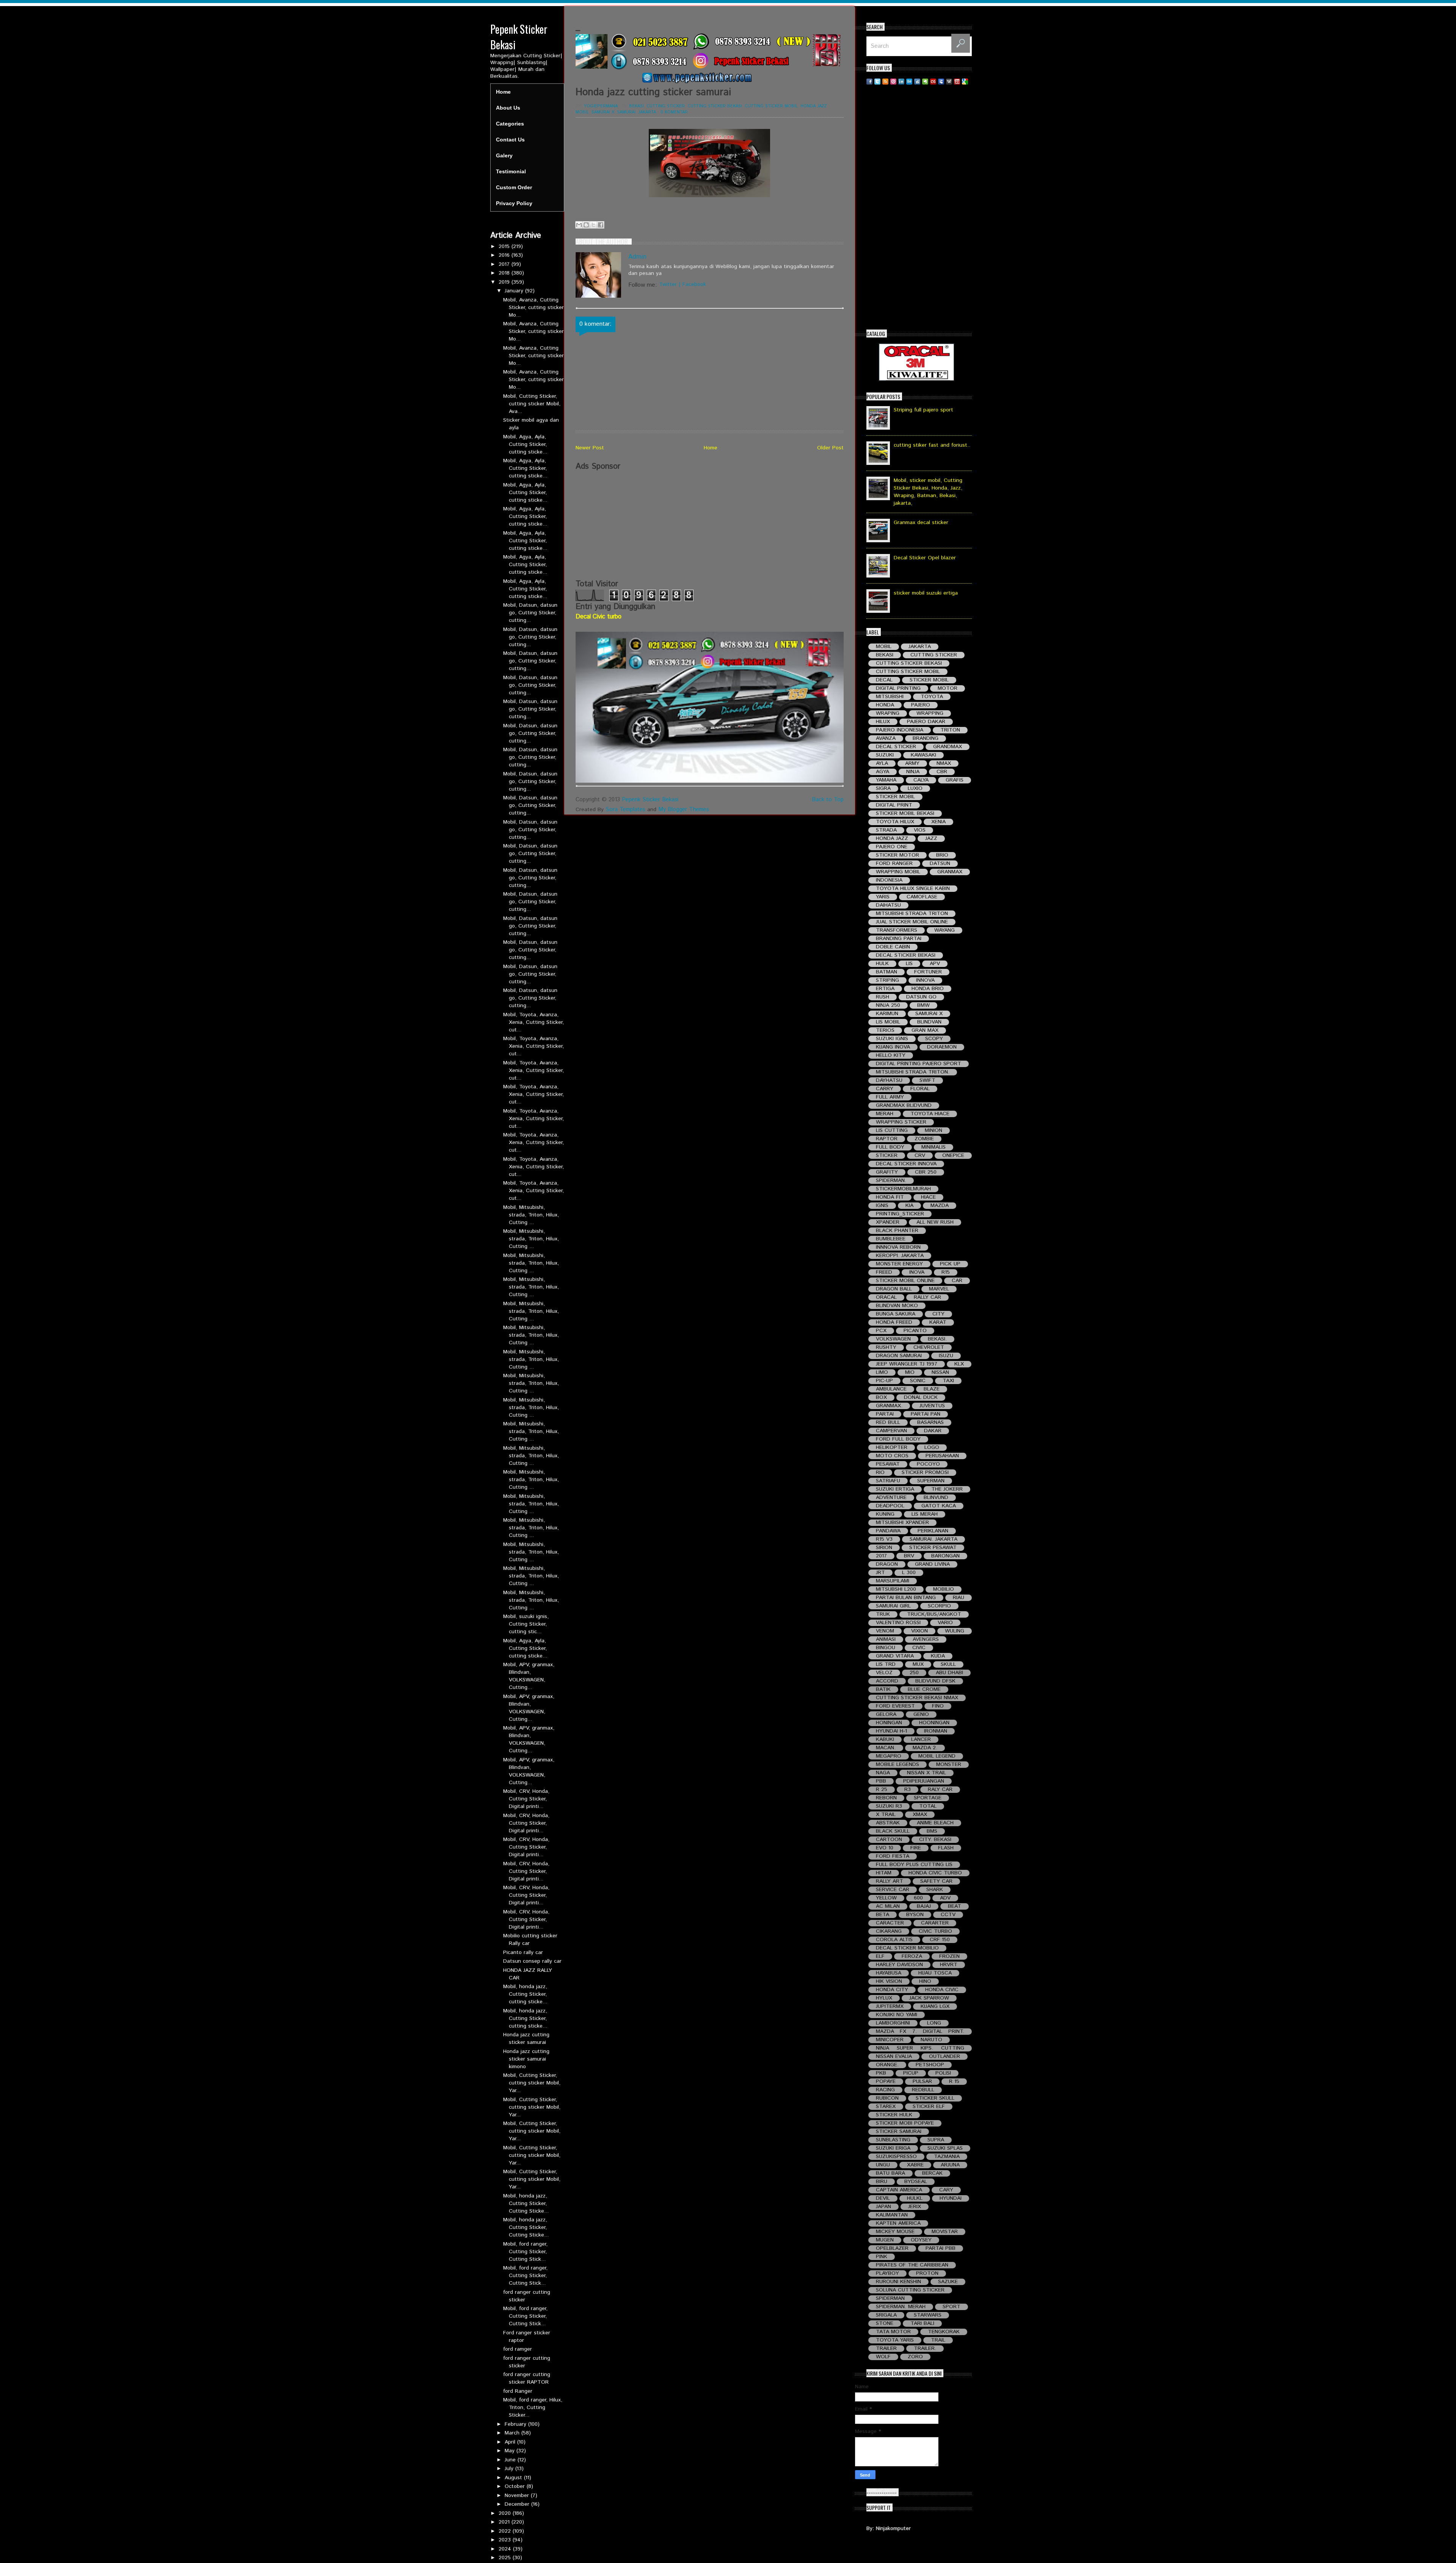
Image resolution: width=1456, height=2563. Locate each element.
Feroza (912, 1956)
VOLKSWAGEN (893, 1339)
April (511, 2442)
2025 (506, 2558)
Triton (950, 730)
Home (503, 92)
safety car (936, 1881)
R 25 (882, 1790)
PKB (881, 2073)
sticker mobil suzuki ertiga (926, 593)
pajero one (892, 847)
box (881, 1398)
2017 (505, 264)
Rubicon (887, 2098)
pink (882, 2257)
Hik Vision (889, 1981)
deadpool (890, 1506)
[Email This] (579, 225)
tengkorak (944, 2332)
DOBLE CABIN (893, 947)
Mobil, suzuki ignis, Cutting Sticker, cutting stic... (526, 1624)
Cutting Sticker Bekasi (715, 106)
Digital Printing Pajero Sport (919, 1064)
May (511, 2451)
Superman (931, 1481)
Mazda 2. (925, 1748)
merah (885, 1114)
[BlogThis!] (586, 225)
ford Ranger (518, 2391)
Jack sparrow (929, 1998)
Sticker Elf (929, 2107)
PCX (881, 1331)
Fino (938, 1706)
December (518, 2504)
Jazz (931, 839)
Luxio (915, 789)
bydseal (916, 2182)
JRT (880, 1573)
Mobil (582, 112)
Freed (884, 1272)
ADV (945, 1898)
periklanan (933, 1531)
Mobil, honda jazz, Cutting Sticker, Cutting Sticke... (526, 2204)
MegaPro (889, 1756)
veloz (884, 1673)
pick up (950, 1264)
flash (946, 1848)
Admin (637, 257)
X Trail (886, 1815)
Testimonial (511, 171)
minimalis (934, 1147)
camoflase (922, 897)
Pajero (921, 705)
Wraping (888, 713)
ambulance (891, 1389)
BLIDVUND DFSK (935, 1681)
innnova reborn (898, 1247)
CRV (920, 1156)
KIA (909, 1206)
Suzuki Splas (945, 2148)
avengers (926, 1639)
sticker (887, 1156)
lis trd (886, 1664)
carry (885, 1089)
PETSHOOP (930, 2065)
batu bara (890, 2173)
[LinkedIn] (901, 81)
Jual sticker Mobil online (912, 922)
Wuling (955, 1631)
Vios (920, 830)
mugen (885, 2240)
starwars (928, 2315)
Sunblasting (893, 2140)
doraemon (942, 1047)
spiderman (890, 2299)
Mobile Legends (897, 1765)
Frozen (949, 1956)
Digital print (894, 805)
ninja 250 (888, 1005)
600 (918, 1898)
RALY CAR (940, 1790)
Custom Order (514, 187)
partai (885, 1414)
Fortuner (928, 972)
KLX (959, 1364)
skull (948, 1664)
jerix (915, 2207)
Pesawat (888, 1464)
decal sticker (896, 747)
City (938, 1314)
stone (885, 2324)
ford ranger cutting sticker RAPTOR (527, 2378)
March (513, 2433)
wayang (945, 930)
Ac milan (888, 1906)
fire (916, 1848)
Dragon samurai (899, 1356)
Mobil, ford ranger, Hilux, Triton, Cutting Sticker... (533, 2408)
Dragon (887, 1564)
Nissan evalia (894, 2057)
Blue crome (924, 1690)
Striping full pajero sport (923, 410)
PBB (881, 1781)
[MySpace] (941, 81)
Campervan (891, 1431)
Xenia (938, 822)
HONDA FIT (890, 1197)
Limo (882, 1373)
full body (890, 1147)
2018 (505, 273)
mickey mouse (895, 2232)
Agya (883, 772)
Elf (880, 1956)
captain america (899, 2190)
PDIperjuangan (924, 1781)
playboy (887, 2273)
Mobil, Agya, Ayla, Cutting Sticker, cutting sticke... (525, 444)
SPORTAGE (928, 1798)
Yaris (883, 897)
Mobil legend (937, 1756)
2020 (506, 2513)
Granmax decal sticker (921, 523)
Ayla (882, 764)
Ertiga (885, 989)
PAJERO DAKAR (926, 722)
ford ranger (894, 864)
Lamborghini (893, 2023)
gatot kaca (939, 1506)
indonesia (889, 880)
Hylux (884, 1998)
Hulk (882, 964)
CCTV (948, 1915)
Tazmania (947, 2157)
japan (883, 2207)
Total (928, 1806)
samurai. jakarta (636, 112)
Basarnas (930, 1423)
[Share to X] (593, 225)
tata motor (893, 2332)
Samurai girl (893, 1606)
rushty (886, 1347)
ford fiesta (893, 1856)
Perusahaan (942, 1456)
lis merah (925, 1514)
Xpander (888, 1222)
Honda (885, 705)
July (510, 2469)
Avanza (886, 738)
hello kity (891, 1055)
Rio (880, 1473)
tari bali (922, 2324)
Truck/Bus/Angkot (934, 1614)
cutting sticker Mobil (771, 106)
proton (927, 2273)
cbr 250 (926, 1172)
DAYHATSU (889, 1081)
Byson (915, 1915)
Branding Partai (899, 939)
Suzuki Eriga (893, 2148)
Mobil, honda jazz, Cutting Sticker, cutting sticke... (525, 1994)
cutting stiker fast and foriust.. (932, 445)
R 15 (954, 2082)
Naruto (931, 2040)
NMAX (944, 764)
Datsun (940, 864)
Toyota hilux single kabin (913, 889)
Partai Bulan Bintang (906, 1598)
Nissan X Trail (926, 1773)
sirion (884, 1548)
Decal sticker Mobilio (907, 1948)
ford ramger (518, 2349)
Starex (886, 2107)
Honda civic (942, 1990)
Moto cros (892, 1456)
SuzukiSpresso (896, 2157)
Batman (886, 972)
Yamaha (886, 780)
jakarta (920, 647)
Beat (955, 1906)
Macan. (886, 1748)
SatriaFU (888, 1481)
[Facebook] (869, 81)
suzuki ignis (892, 1039)
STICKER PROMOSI (925, 1473)
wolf (883, 2357)
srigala (886, 2315)
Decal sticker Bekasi (906, 955)
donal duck (921, 1398)
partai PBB (941, 2248)
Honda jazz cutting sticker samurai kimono (526, 2059)
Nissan (940, 1373)
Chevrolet (929, 1347)
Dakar (933, 1431)
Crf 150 (940, 1940)
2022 (506, 2531)
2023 (506, 2540)
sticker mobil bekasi (905, 814)
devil (883, 2198)
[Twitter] (877, 81)
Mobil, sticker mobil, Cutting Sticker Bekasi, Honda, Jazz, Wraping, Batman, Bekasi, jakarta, (928, 492)
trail (938, 2340)
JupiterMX (890, 2007)
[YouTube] (957, 81)
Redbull (923, 2090)
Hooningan (934, 1723)
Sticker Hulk (894, 2115)
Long (934, 2023)
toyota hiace (930, 1114)
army (912, 764)
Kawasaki (923, 755)
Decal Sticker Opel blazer (925, 558)
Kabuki (885, 1740)
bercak (932, 2173)
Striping (887, 980)
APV (935, 964)
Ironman (936, 1731)
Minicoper (890, 2040)
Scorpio (939, 1606)
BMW (923, 1005)
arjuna (950, 2165)
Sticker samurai (899, 2132)
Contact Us (510, 140)
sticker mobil (929, 680)
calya (921, 780)
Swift (927, 1081)
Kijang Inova (893, 1047)
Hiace (928, 1197)
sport (952, 2307)
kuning (885, 1514)
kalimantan (892, 2215)
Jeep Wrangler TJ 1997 (907, 1364)
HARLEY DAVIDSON (899, 1965)
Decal (884, 680)
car (957, 1281)
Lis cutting (892, 1131)
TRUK (883, 1614)
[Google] (965, 81)
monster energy (899, 1264)
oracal (886, 1297)
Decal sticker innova (906, 1164)
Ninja (913, 772)
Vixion (919, 1631)
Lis (909, 964)
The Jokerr (947, 1489)
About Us (508, 108)
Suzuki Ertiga (895, 1489)
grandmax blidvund (904, 1106)
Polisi (943, 2073)
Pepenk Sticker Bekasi (650, 800)
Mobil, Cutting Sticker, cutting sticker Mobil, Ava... (532, 404)
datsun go (921, 997)
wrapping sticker (901, 1122)
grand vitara (895, 1656)
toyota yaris (895, 2340)
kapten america (898, 2223)
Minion (934, 1131)
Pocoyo (928, 1464)
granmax (950, 872)
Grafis (955, 780)
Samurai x (603, 112)
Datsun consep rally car (532, 1961)
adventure (891, 1498)
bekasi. (937, 1339)
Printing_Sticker (900, 1214)
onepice (953, 1156)
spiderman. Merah (901, 2307)
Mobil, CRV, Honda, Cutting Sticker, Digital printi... (526, 1799)
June (511, 2460)
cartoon (889, 1840)
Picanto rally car (523, 1952)
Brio (942, 855)
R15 (946, 1272)
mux (918, 1664)
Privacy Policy (514, 203)
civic (919, 1648)
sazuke (948, 2282)
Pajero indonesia (900, 730)
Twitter (668, 284)
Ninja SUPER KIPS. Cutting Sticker (920, 2048)
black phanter (897, 1231)
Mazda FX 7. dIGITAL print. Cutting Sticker (920, 2032)
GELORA (886, 1715)
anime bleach (935, 1823)
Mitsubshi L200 (896, 1589)
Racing (885, 2090)
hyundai (951, 2198)
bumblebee (891, 1239)
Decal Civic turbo (599, 617)
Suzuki (885, 755)
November (518, 2496)
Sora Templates (625, 809)
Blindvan (929, 1022)
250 (914, 1673)
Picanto (915, 1331)
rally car (927, 1297)
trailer (886, 2349)
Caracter (890, 1923)
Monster (949, 1765)
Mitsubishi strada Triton (912, 914)
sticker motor (897, 855)
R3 (908, 1790)
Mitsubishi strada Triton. (913, 1072)
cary (946, 2190)
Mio (910, 1373)
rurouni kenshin (898, 2282)
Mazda (940, 1206)
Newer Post (590, 448)
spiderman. (891, 1181)
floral (920, 1089)
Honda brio (928, 989)
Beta (883, 1915)
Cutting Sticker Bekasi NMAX (917, 1698)
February (516, 2424)
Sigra (883, 789)
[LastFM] (933, 81)
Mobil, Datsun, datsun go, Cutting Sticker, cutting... (530, 613)
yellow (886, 1898)
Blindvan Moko (897, 1306)
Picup (911, 2073)
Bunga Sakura (896, 1314)
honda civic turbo (935, 1873)
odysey (921, 2240)
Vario (945, 1623)
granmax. (889, 1406)
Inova (917, 1272)
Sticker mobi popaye (905, 2123)
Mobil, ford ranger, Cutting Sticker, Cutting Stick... (525, 2252)
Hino (925, 1981)
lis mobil (888, 1022)
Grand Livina (932, 1564)
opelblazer (892, 2248)
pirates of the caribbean (912, 2265)
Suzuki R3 (889, 1806)
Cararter (935, 1923)
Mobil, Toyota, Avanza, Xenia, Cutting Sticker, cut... (533, 1022)
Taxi (948, 1381)
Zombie (924, 1139)
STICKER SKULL (935, 2098)
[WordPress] (949, 81)
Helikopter (892, 1448)
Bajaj (924, 1906)
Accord (887, 1681)
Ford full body (898, 1439)
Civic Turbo (935, 1931)
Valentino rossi (898, 1623)
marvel (939, 1289)
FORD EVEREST (895, 1706)
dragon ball (894, 1289)
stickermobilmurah (903, 1189)
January (515, 291)
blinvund (936, 1498)
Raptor (887, 1139)
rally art (890, 1881)
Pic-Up (884, 1381)
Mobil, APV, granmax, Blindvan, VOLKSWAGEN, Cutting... (529, 1676)
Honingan (889, 1723)
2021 (505, 2522)
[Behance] (909, 81)
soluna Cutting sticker (910, 2290)
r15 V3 (884, 1539)
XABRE (915, 2165)
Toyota (932, 697)
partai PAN (926, 1414)
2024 (506, 2549)
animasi (886, 1639)
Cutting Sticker (666, 106)
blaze (932, 1389)
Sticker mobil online (905, 1281)
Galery (504, 155)
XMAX (920, 1815)
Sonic (918, 1381)
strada (886, 830)
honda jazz (814, 106)
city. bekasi (935, 1840)
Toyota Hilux (895, 822)
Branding (926, 738)
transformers (897, 930)
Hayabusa (889, 1973)
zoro (915, 2357)
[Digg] (917, 81)
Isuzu (946, 1356)
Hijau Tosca (935, 1973)
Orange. (887, 2065)
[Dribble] (893, 81)
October (516, 2486)
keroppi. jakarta (900, 1256)
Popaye (886, 2082)
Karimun (887, 1014)
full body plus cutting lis (914, 1865)
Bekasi (636, 106)
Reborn (886, 1798)
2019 (505, 282)
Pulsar (922, 2082)
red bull (888, 1423)
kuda (938, 1656)
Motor (948, 688)
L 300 (909, 1573)
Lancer (921, 1740)
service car (893, 1890)
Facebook (694, 284)
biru (882, 2182)
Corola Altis (894, 1940)
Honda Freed (894, 1322)
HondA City (892, 1990)
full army (890, 1097)
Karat (938, 1322)
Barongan (945, 1556)
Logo (932, 1448)
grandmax (948, 747)
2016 (505, 255)
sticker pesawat (933, 1548)
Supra (936, 2140)
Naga (883, 1773)
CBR (942, 772)
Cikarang (889, 1931)
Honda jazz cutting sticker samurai (526, 2039)
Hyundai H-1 (891, 1731)
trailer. (925, 2349)
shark (935, 1890)
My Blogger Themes (684, 809)
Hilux (883, 722)
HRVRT (949, 1965)
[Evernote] (925, 81)
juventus (932, 1406)
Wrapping (930, 713)
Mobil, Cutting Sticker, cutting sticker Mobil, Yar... (532, 2083)
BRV (909, 1556)
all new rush (935, 1222)
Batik (883, 1690)
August (514, 2478)
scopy (934, 1039)
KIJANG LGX (935, 2007)
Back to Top (828, 800)
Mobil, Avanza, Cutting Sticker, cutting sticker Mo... (533, 308)
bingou (886, 1648)
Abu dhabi (949, 1673)
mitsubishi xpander (902, 1523)
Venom (885, 1631)
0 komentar (674, 112)
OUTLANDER (945, 2057)
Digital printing (898, 688)
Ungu (883, 2165)
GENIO (921, 1715)
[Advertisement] (710, 525)
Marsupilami (893, 1581)
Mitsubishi (890, 697)
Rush (883, 997)
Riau (959, 1598)
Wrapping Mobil (898, 872)
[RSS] (885, 81)
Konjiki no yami (897, 2015)
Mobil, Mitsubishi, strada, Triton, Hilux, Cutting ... (531, 1215)
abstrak (888, 1823)
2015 (505, 246)
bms (932, 1831)
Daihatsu (888, 905)
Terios (885, 1030)
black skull (893, 1831)
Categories (510, 124)
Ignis (882, 1206)
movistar (945, 2232)
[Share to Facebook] (601, 225)
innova (925, 980)
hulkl (915, 2198)
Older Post (830, 448)
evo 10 (885, 1848)
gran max (925, 1030)
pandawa (888, 1531)
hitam (884, 1873)
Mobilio (944, 1589)
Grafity (887, 1172)
